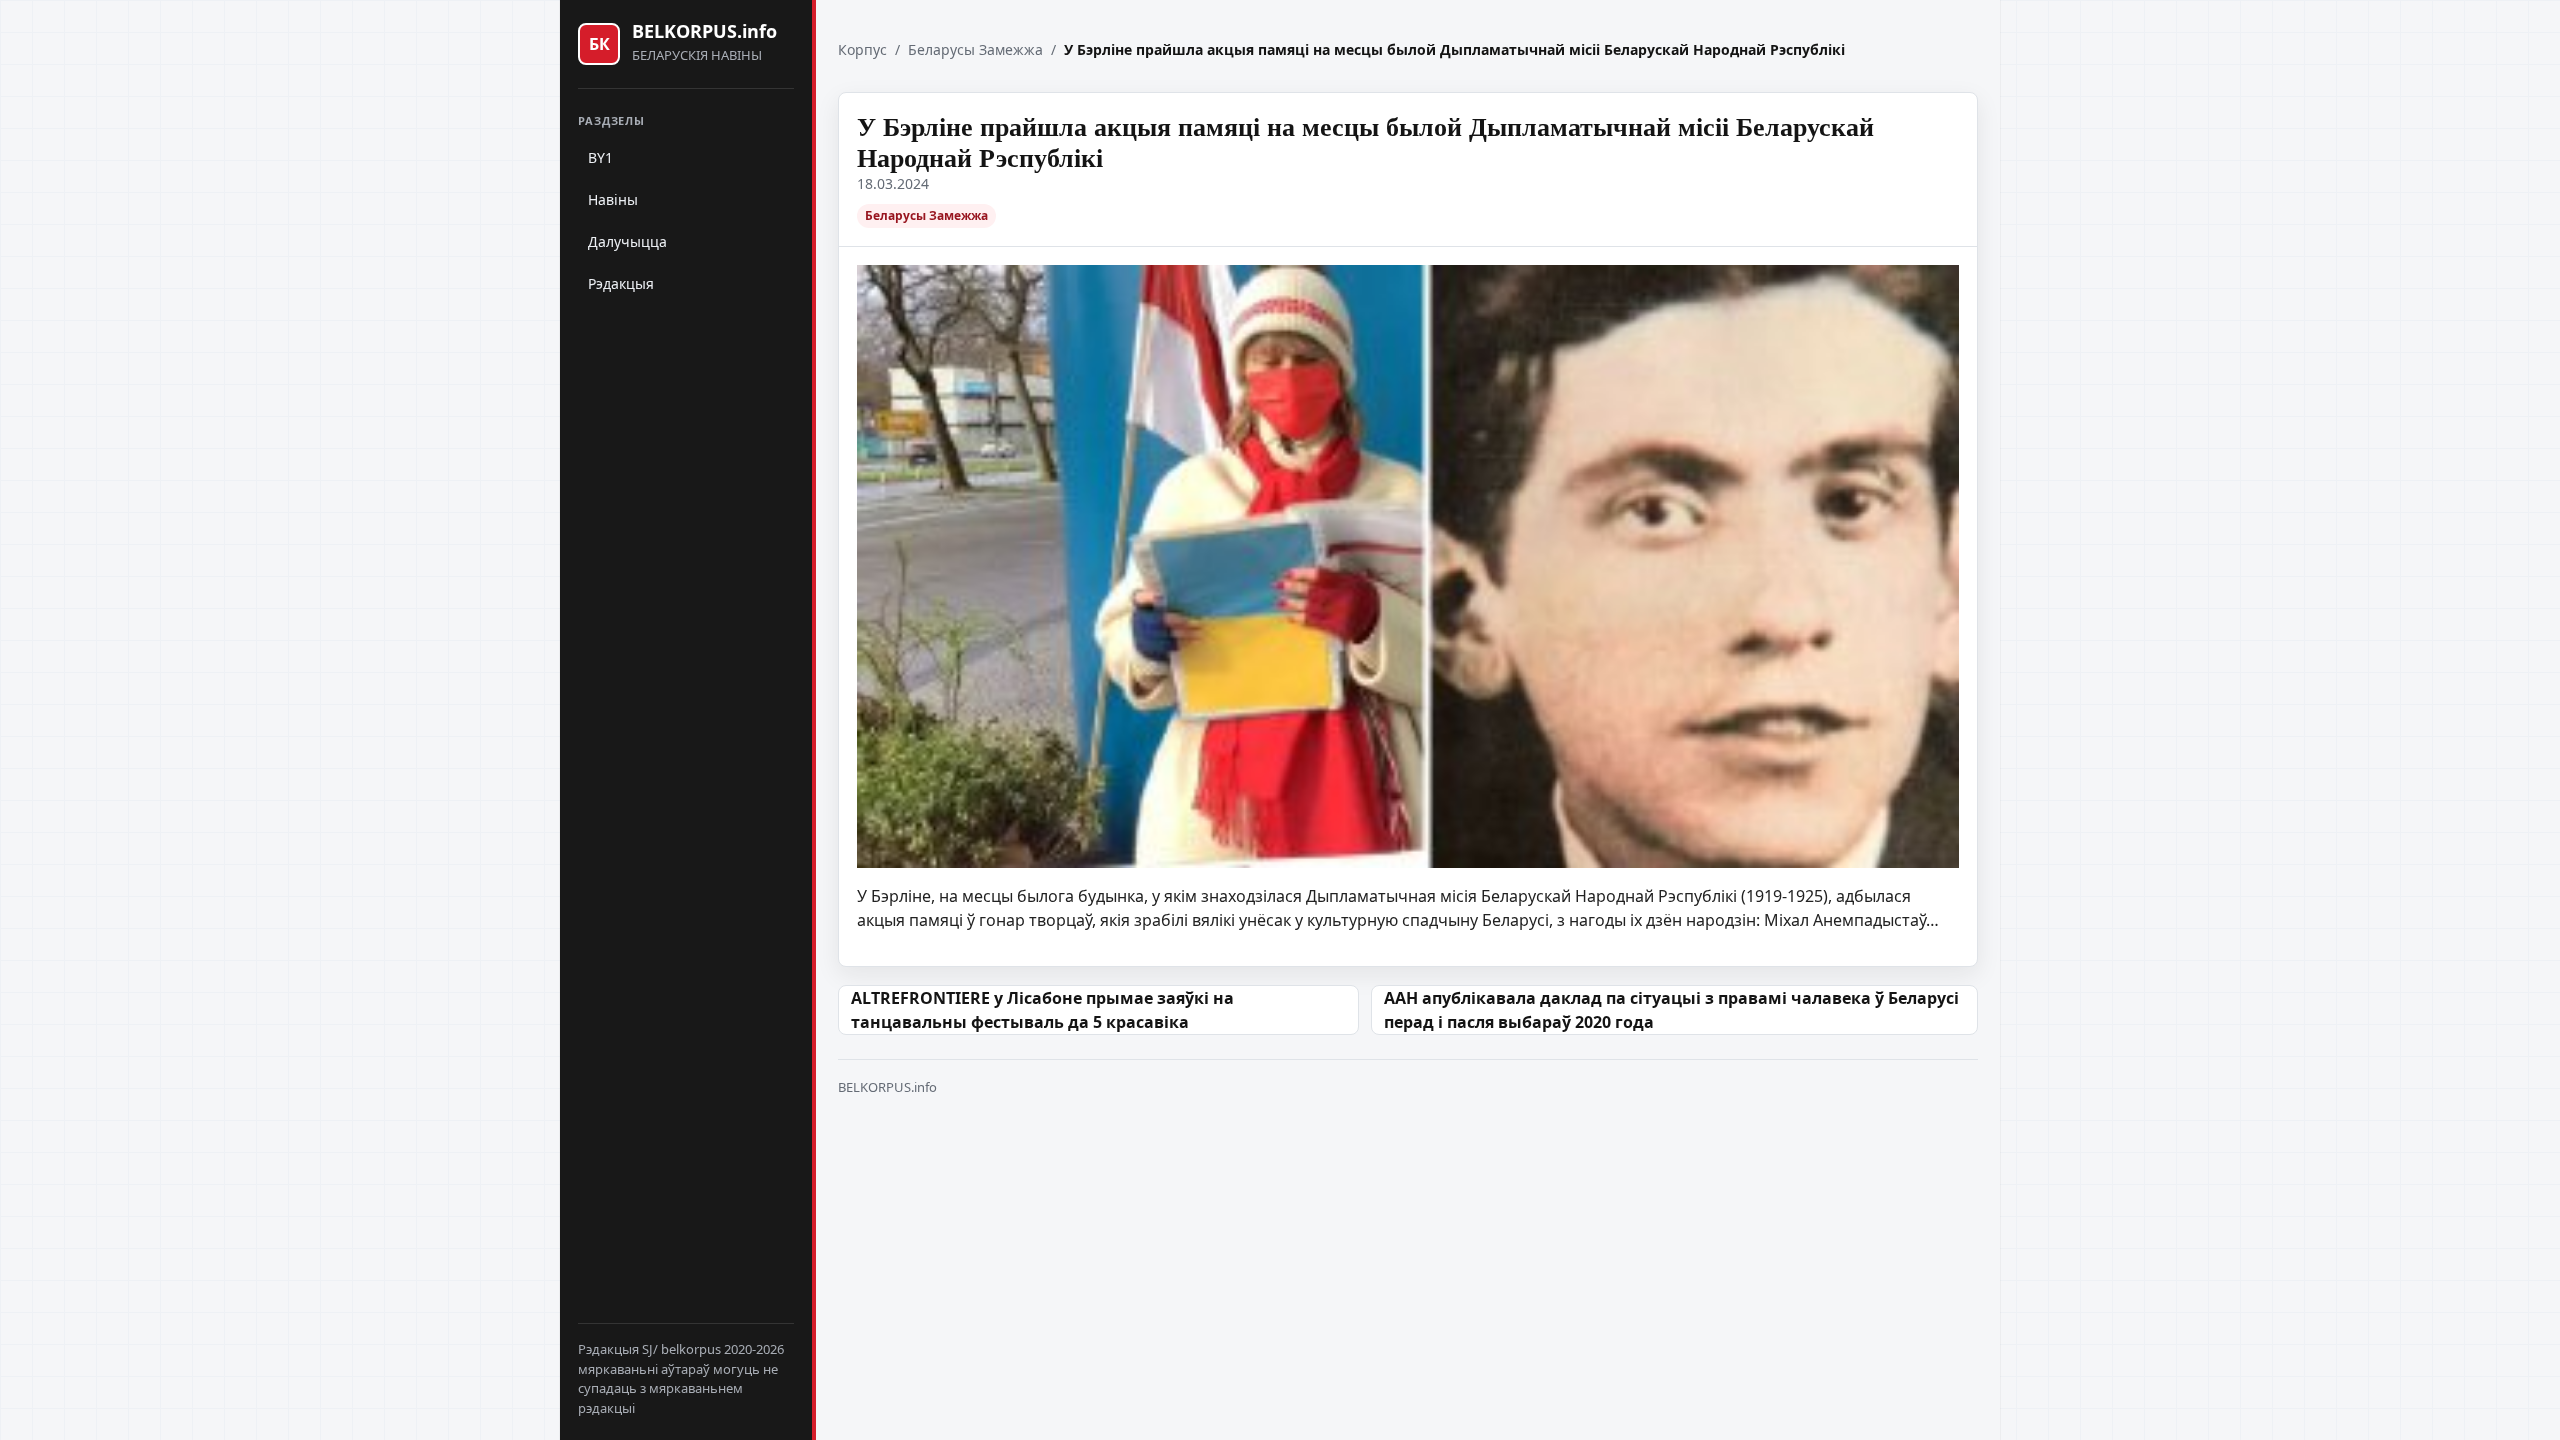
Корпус (862, 49)
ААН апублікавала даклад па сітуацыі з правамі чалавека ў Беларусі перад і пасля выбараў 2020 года (1671, 1010)
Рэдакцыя (621, 283)
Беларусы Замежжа (975, 49)
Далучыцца (627, 241)
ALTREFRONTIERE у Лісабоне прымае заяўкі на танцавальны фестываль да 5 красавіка (1042, 1010)
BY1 (600, 157)
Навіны (613, 199)
